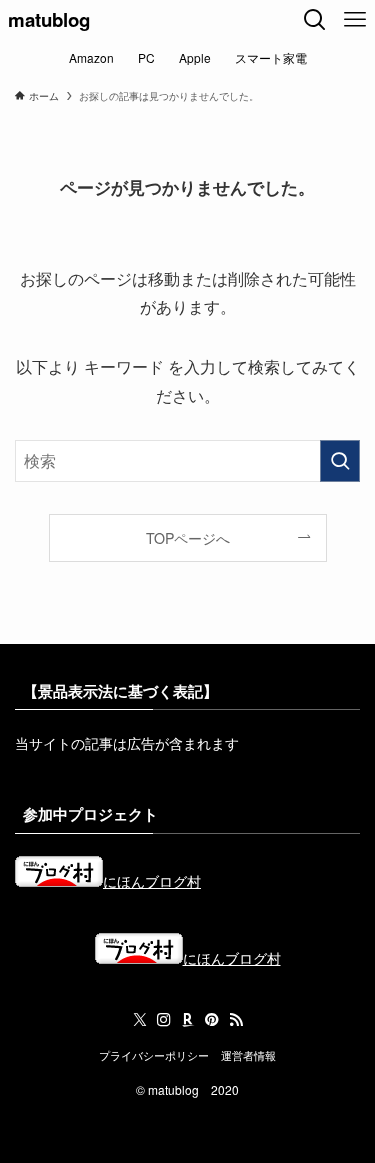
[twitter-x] (140, 1020)
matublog (49, 20)
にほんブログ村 (152, 881)
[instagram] (164, 1020)
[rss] (236, 1020)
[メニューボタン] (355, 20)
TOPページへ (188, 538)
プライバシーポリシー (154, 1055)
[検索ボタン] (315, 20)
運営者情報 (248, 1055)
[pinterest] (212, 1020)
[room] (188, 1020)
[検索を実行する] (340, 461)
